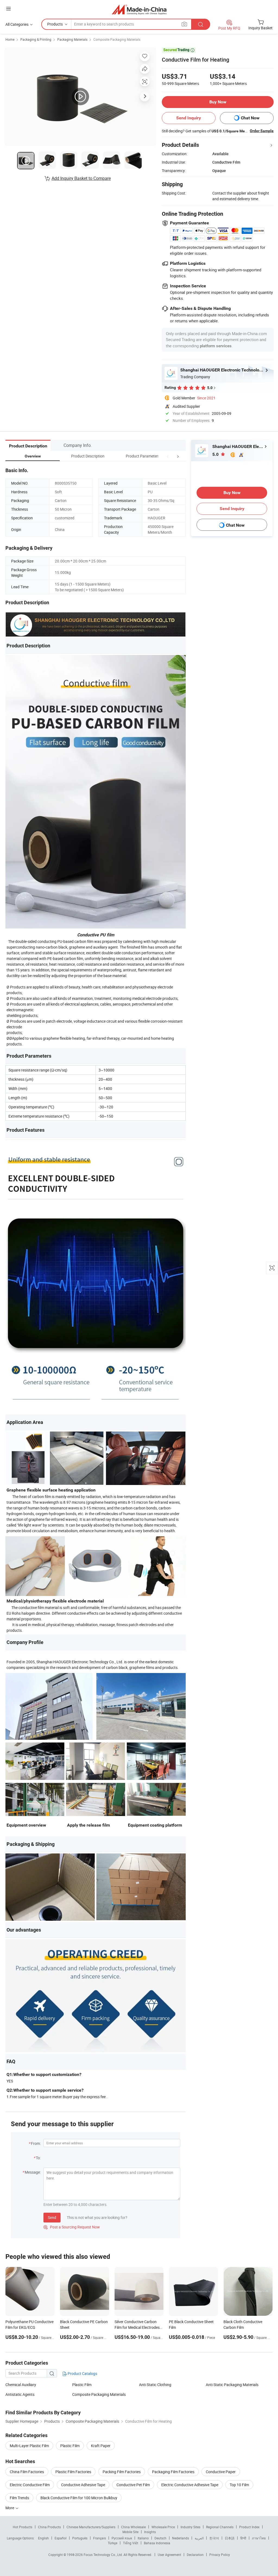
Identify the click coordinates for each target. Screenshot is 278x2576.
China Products (49, 2527)
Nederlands (181, 2538)
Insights (150, 2532)
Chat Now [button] (250, 118)
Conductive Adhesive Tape (83, 2485)
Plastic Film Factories (73, 2472)
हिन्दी (243, 2538)
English (43, 2538)
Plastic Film (82, 2385)
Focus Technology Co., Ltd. (104, 2555)
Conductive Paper (221, 2472)
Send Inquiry (189, 118)
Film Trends (19, 2498)
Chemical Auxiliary (21, 2385)
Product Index (249, 2527)
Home (10, 39)
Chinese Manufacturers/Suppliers (91, 2527)
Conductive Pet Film (133, 2485)
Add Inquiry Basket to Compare (81, 178)
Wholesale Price (163, 2527)
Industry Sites (190, 2527)
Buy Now (218, 102)
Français (99, 2538)
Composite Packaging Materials (117, 39)
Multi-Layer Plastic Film (29, 2446)
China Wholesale (133, 2527)
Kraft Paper (101, 2446)
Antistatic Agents (20, 2394)
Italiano (143, 2538)
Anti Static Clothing (155, 2385)
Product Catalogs (82, 2373)
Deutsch (160, 2538)
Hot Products (23, 2527)
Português (80, 2538)
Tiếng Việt (131, 2543)
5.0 (216, 454)
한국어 (214, 2538)
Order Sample (262, 131)
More (10, 2508)
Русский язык (122, 2538)
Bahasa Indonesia (157, 2543)
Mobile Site (130, 2532)
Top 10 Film (239, 2485)
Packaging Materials (72, 39)
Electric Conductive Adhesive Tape (190, 2485)
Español (61, 2538)
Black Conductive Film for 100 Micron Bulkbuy (79, 2498)
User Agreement (169, 2555)
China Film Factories (27, 2472)
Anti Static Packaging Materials (232, 2385)
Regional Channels (220, 2527)
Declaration (195, 2555)
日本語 (230, 2538)
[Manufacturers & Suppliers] (139, 9)
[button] (168, 456)
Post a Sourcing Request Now (72, 2227)
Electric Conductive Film (30, 2485)
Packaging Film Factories (173, 2472)
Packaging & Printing (36, 39)
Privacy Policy (220, 2555)
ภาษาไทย (259, 2538)
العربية (199, 2538)
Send (52, 2217)
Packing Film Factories (122, 2472)
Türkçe (113, 2543)
